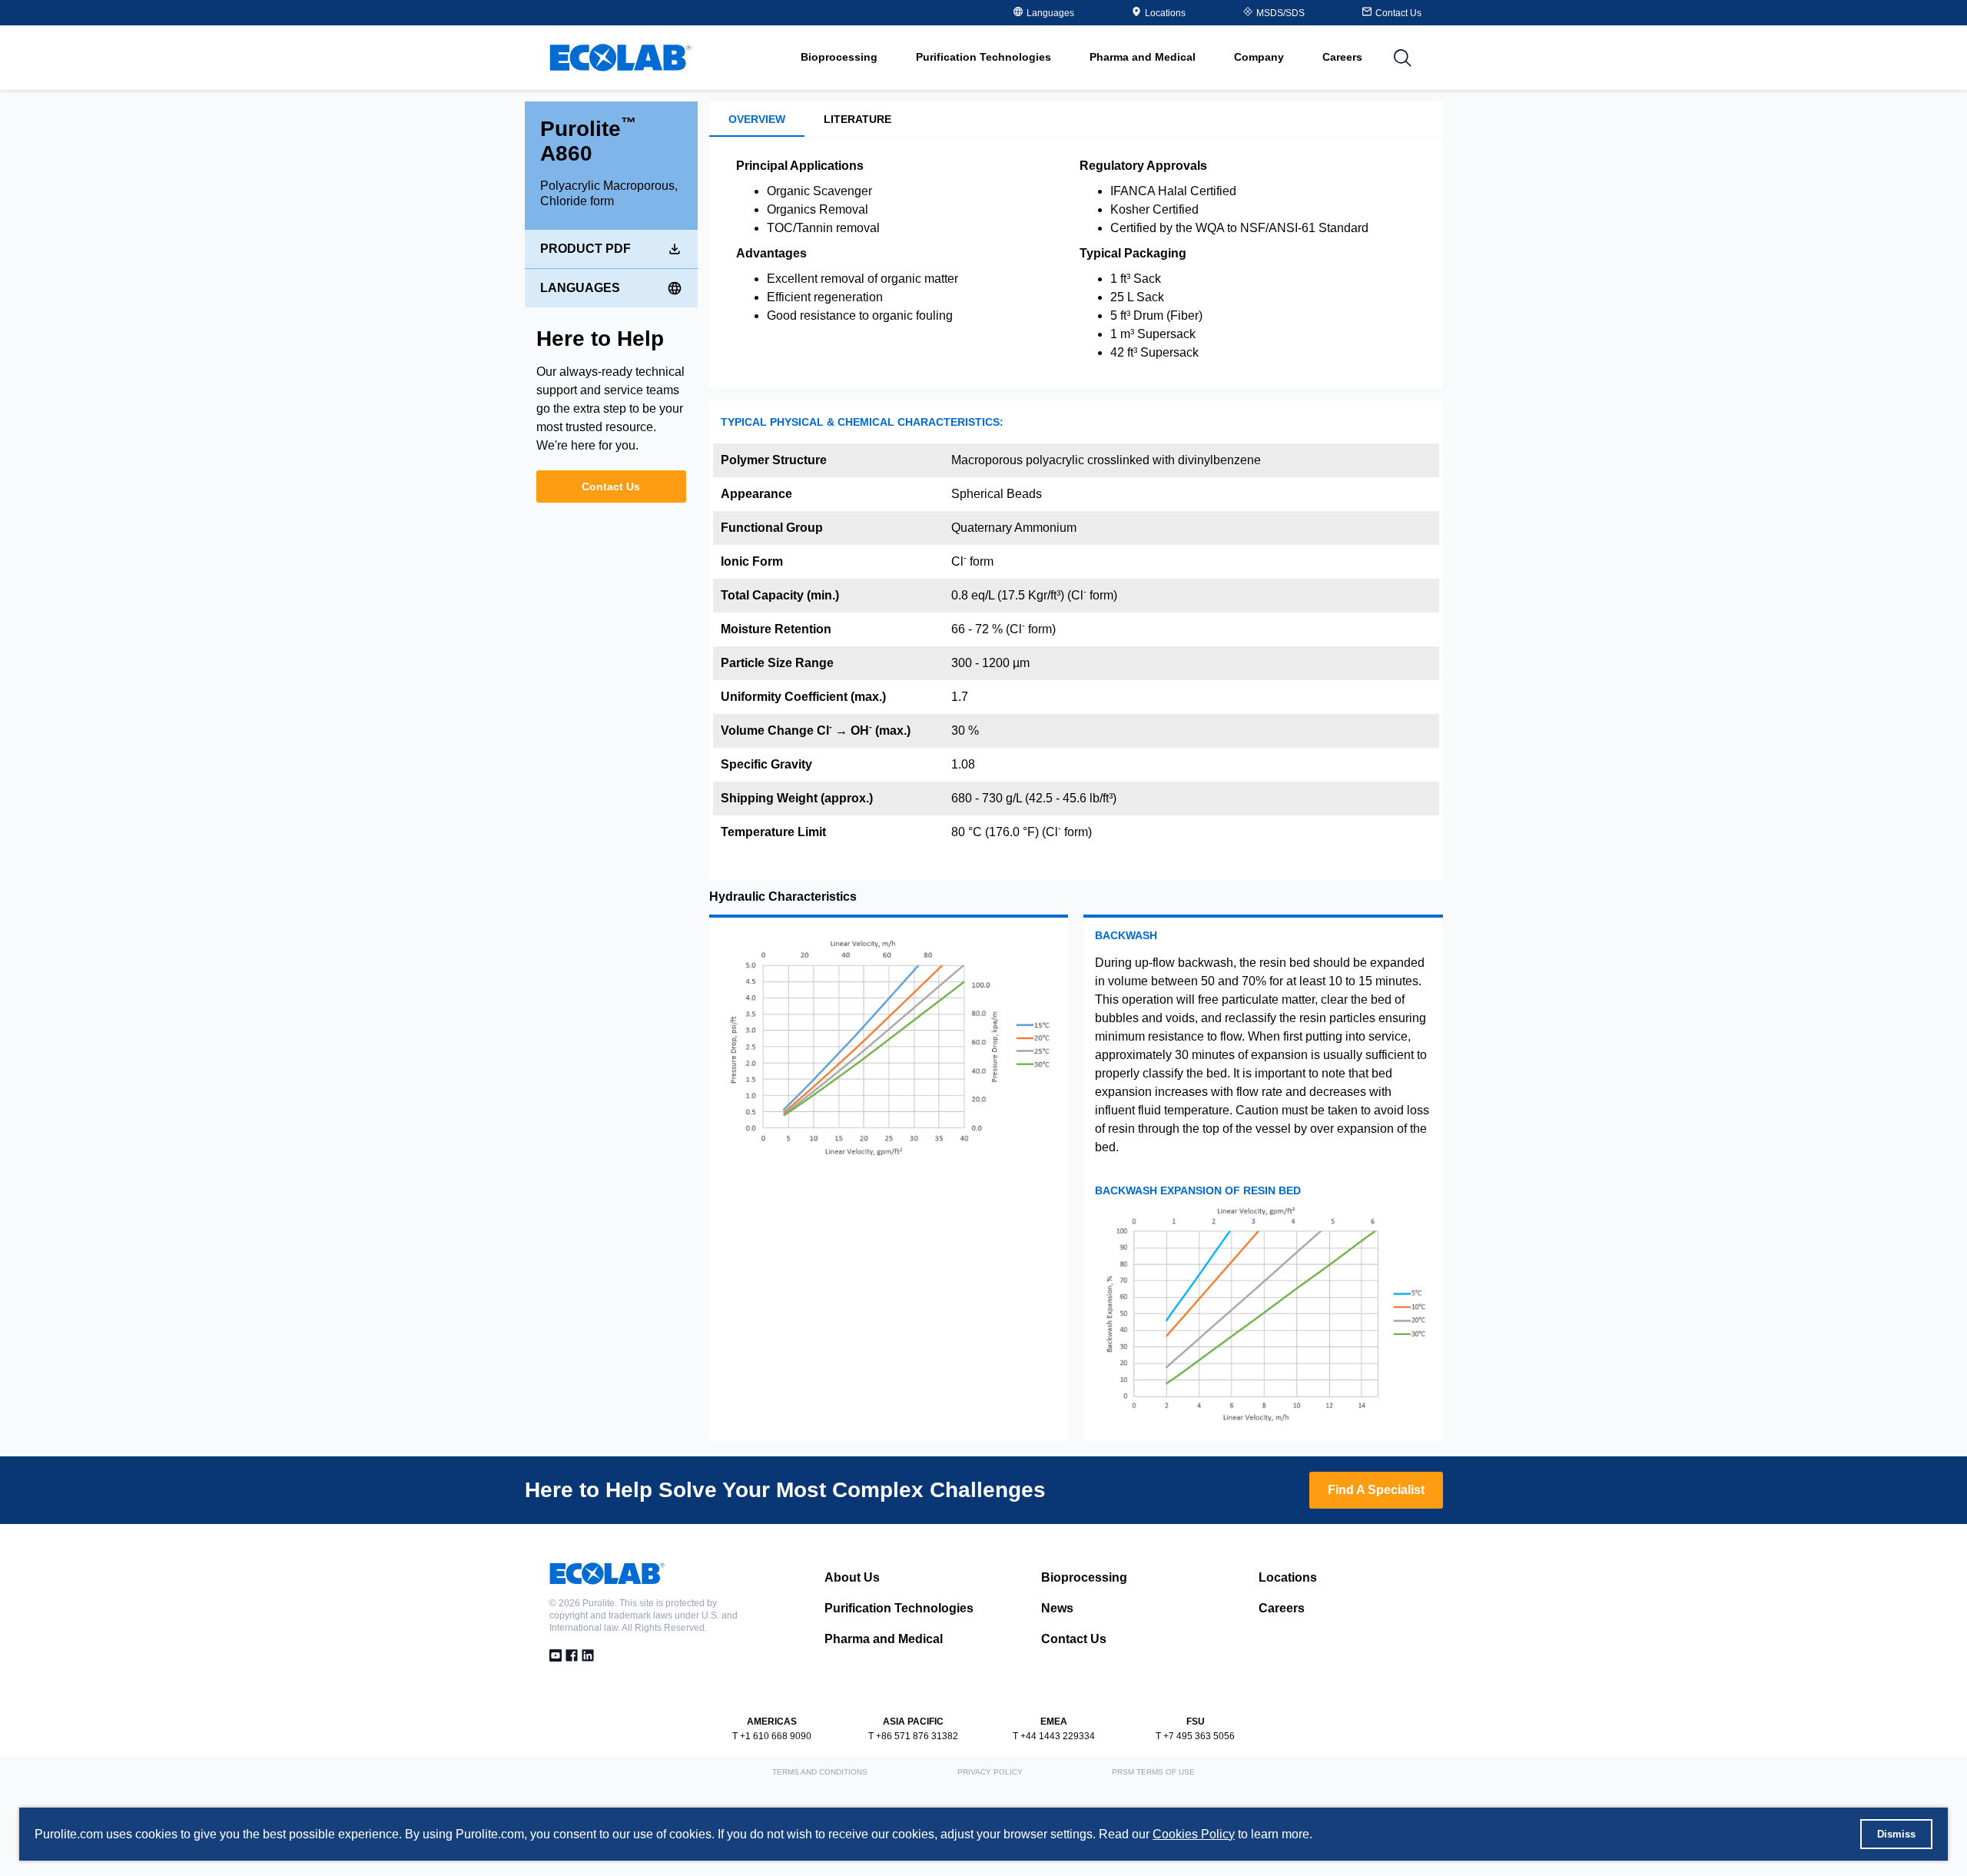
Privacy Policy (990, 1772)
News (1057, 1608)
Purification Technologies (899, 1608)
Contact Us (611, 486)
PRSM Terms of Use (1153, 1772)
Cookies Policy (1194, 1834)
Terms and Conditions (820, 1772)
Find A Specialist (1376, 1490)
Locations (1165, 13)
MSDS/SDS (1280, 13)
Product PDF (585, 249)
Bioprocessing (1084, 1577)
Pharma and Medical (884, 1639)
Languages (580, 288)
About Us (852, 1577)
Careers (1342, 57)
